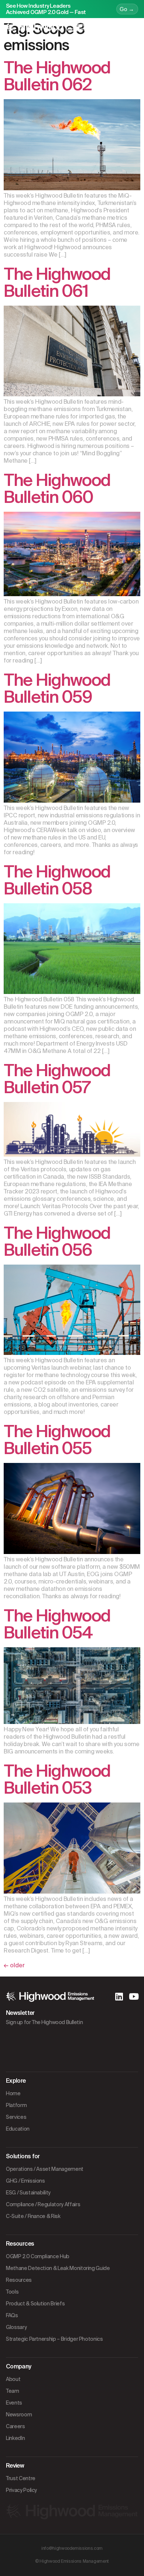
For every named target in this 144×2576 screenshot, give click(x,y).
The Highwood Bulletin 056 (57, 1242)
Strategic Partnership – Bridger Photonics (54, 2339)
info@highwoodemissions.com (72, 2548)
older (14, 1965)
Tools (12, 2292)
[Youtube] (134, 1996)
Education (18, 2129)
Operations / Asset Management (45, 2169)
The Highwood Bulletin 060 (57, 489)
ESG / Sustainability (28, 2193)
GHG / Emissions (25, 2181)
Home (13, 2093)
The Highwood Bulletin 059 (57, 689)
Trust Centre (21, 2478)
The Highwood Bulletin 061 (57, 283)
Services (16, 2117)
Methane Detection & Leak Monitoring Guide (58, 2268)
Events (14, 2403)
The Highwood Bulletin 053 (57, 1779)
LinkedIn (15, 2438)
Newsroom (19, 2415)
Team (13, 2391)
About (13, 2379)
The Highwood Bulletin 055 (57, 1440)
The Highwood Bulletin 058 (57, 880)
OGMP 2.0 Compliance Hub (38, 2256)
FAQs (12, 2315)
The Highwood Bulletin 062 (57, 76)
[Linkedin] (119, 1996)
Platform (16, 2105)
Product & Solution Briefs (35, 2304)
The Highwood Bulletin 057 (57, 1079)
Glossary (16, 2327)
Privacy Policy (21, 2490)
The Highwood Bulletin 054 (57, 1624)
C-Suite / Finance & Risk (33, 2216)
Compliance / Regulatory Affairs (43, 2204)
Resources (19, 2280)
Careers (16, 2426)
